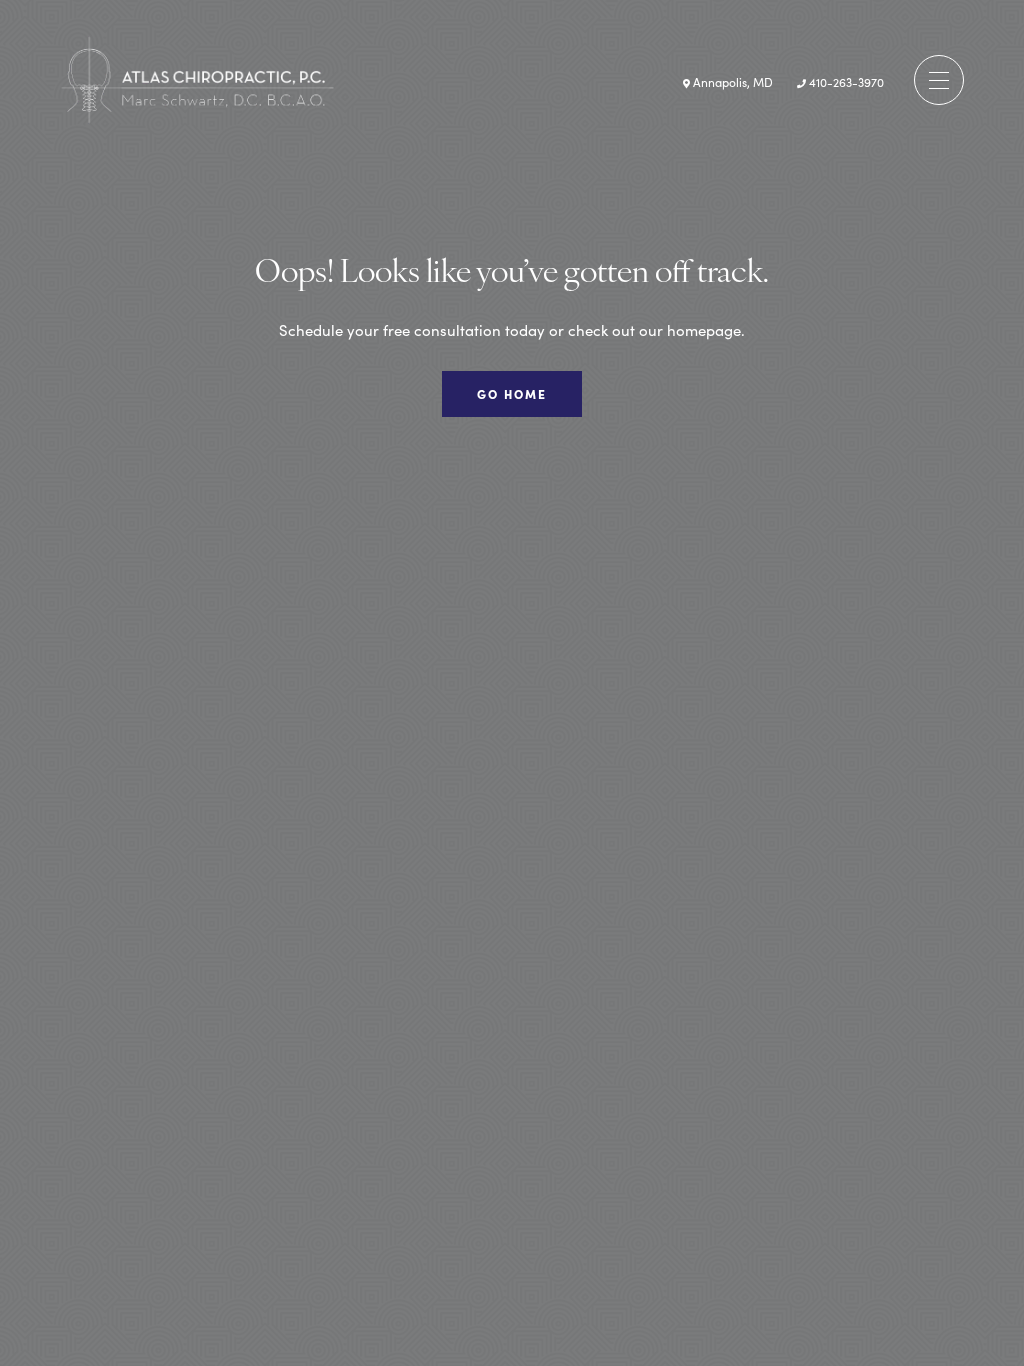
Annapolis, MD (731, 81)
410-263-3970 (845, 81)
